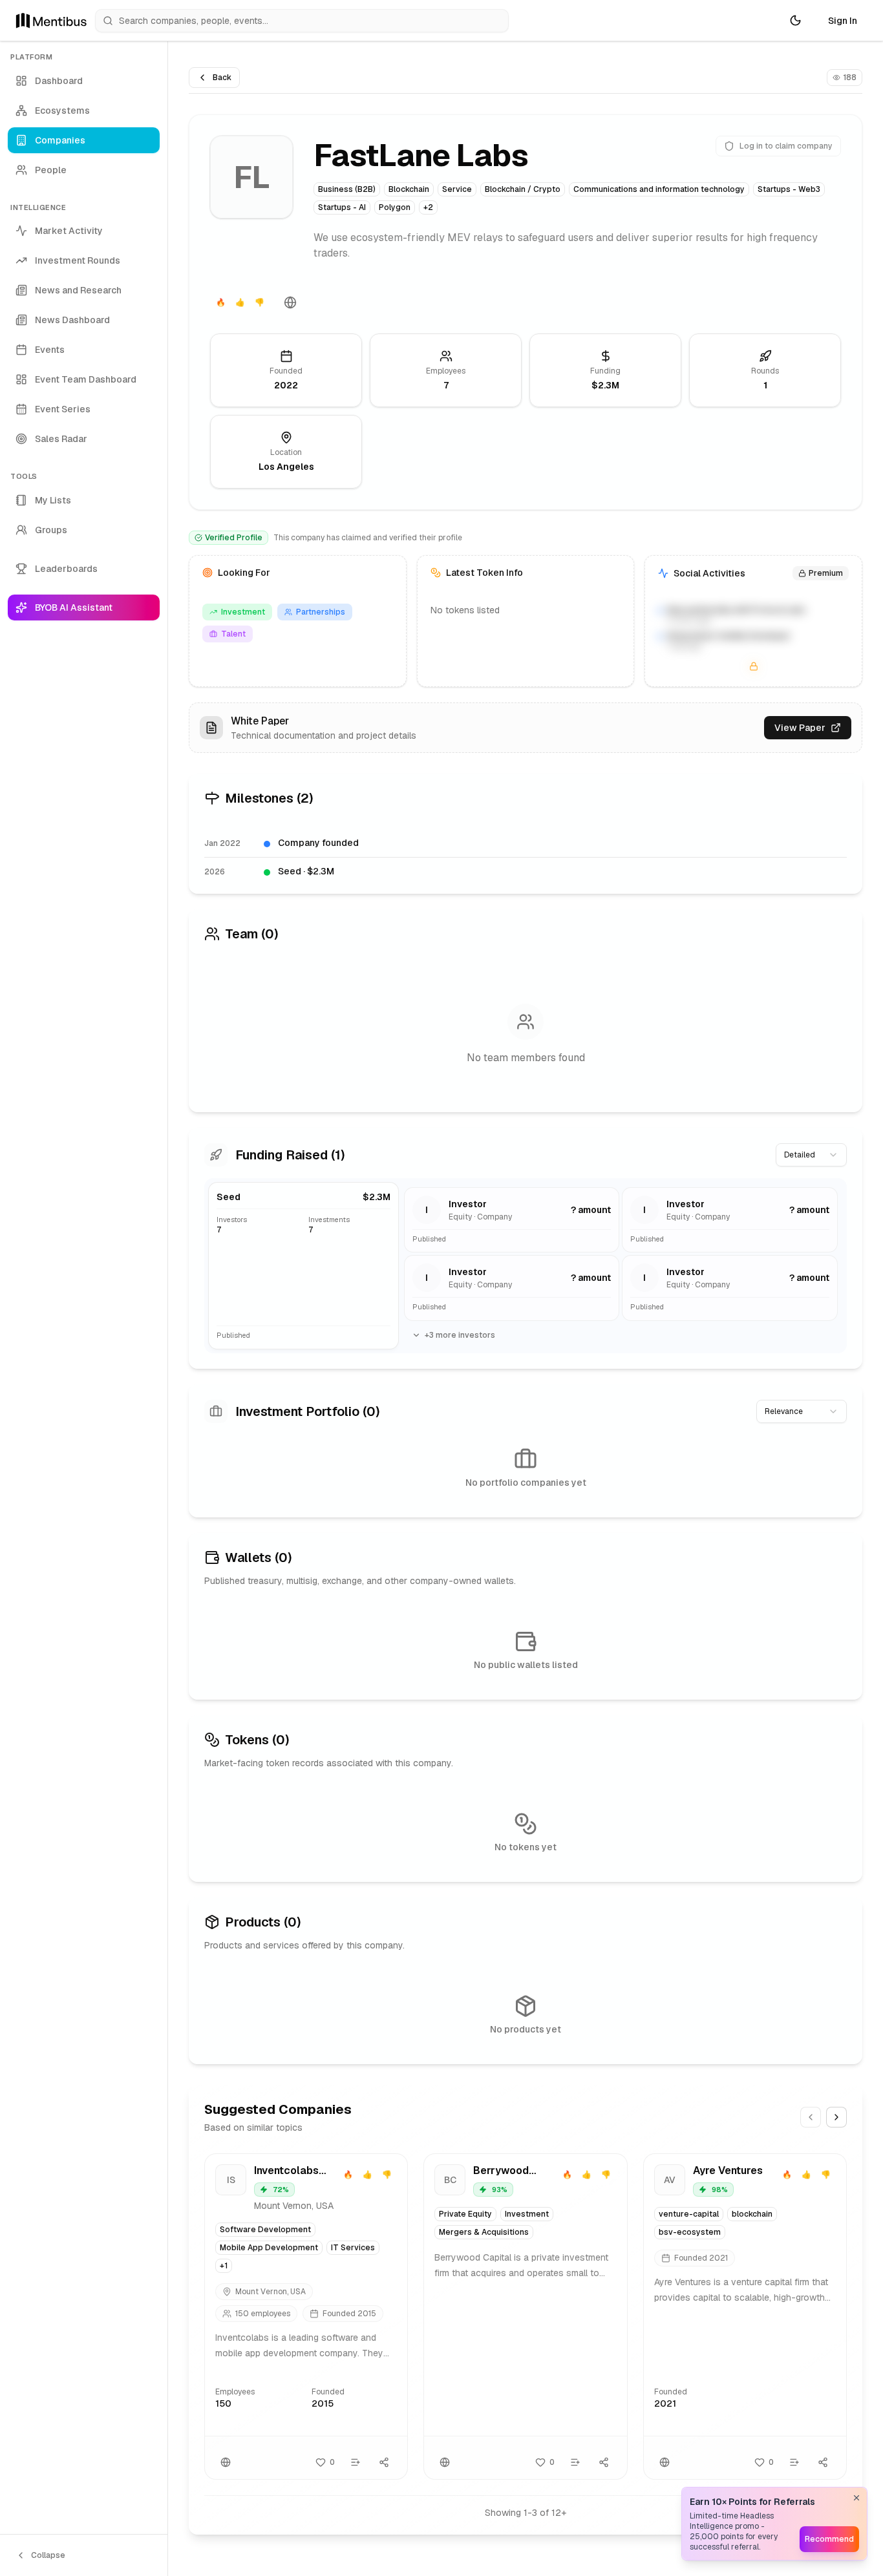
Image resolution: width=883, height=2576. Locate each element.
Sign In (843, 21)
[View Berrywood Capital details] (525, 2317)
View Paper (800, 728)
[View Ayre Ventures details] (745, 2317)
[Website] (290, 302)
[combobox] (811, 1155)
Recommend (829, 2539)
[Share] (384, 2462)
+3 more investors (460, 1335)
